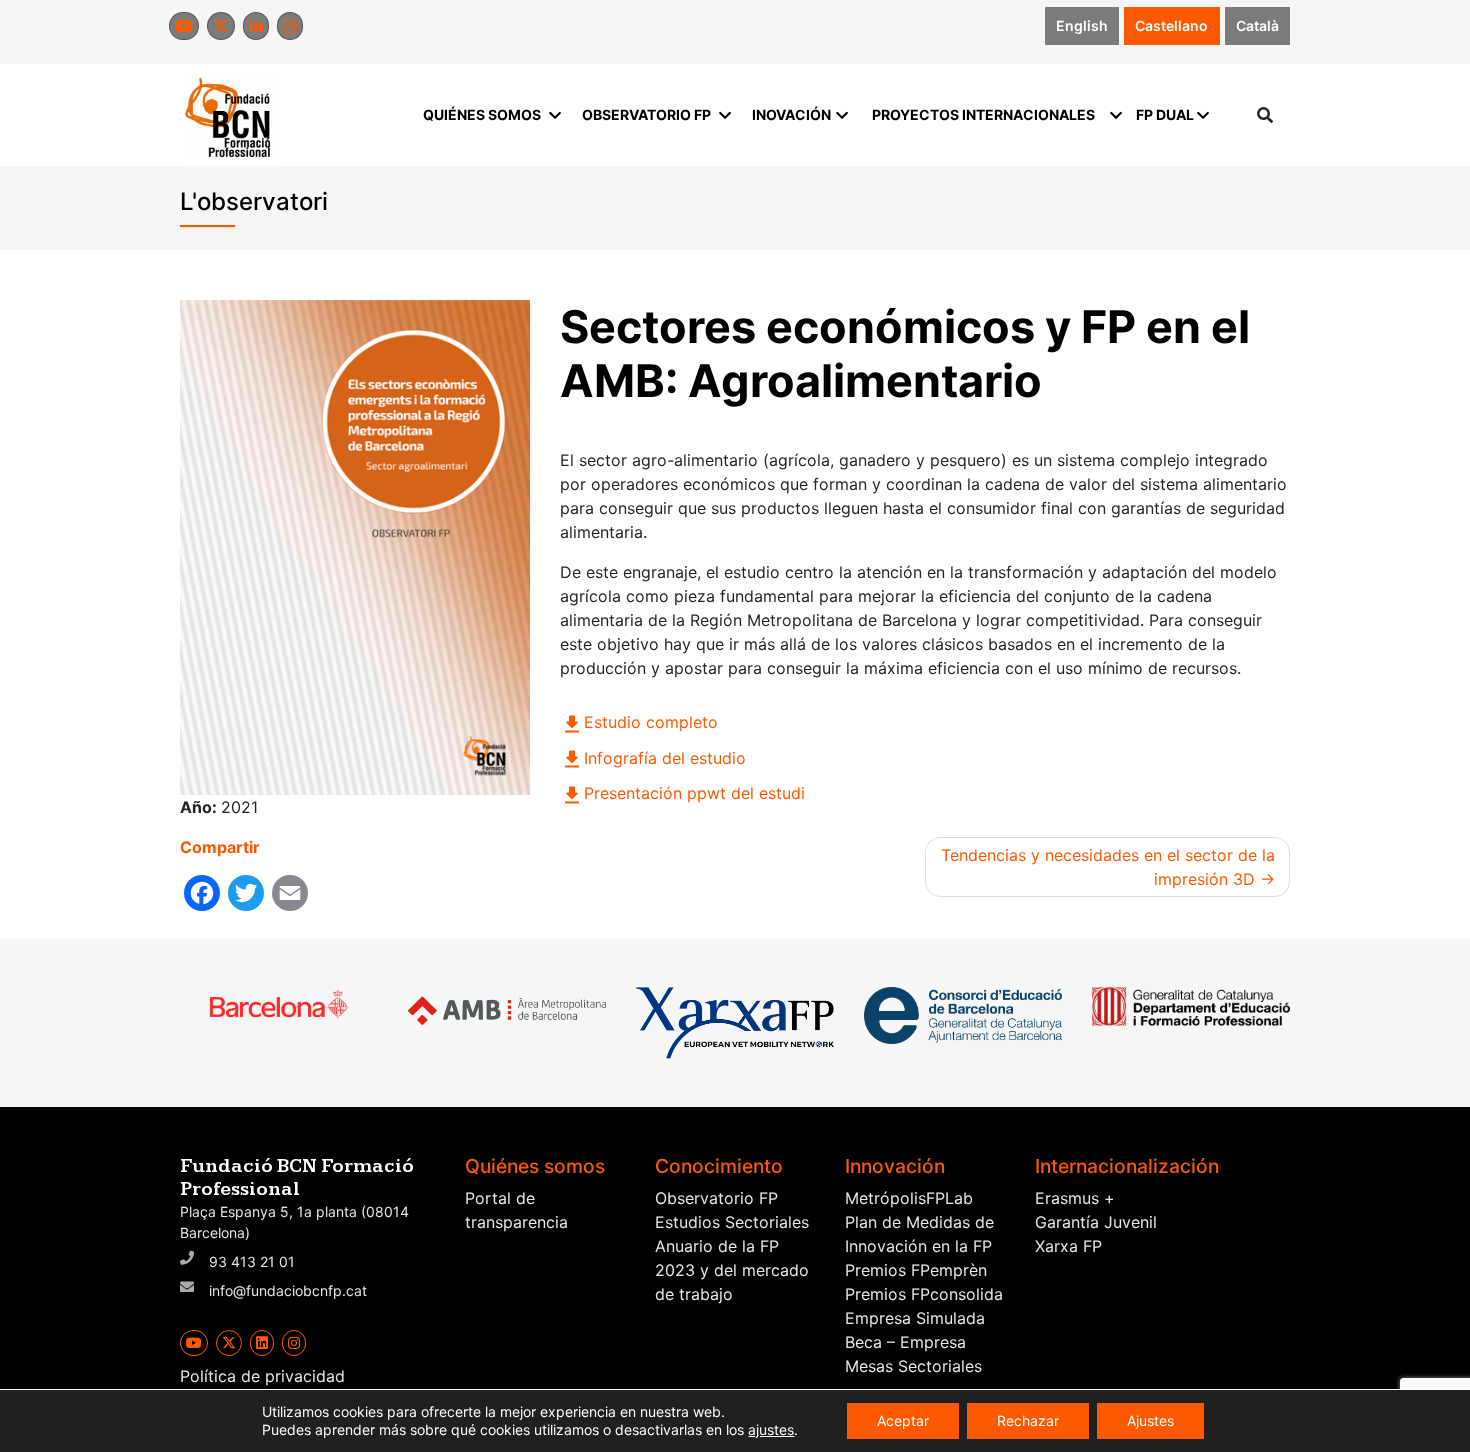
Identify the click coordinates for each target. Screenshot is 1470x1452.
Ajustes (1150, 1420)
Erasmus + (1075, 1198)
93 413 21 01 (252, 1261)
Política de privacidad (262, 1376)
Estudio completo (651, 722)
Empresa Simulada (915, 1318)
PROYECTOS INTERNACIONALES (983, 114)
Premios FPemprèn (916, 1270)
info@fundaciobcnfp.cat (288, 1290)
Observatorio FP (716, 1198)
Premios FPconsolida (924, 1294)
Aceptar (903, 1420)
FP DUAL (1165, 114)
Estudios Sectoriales (732, 1222)
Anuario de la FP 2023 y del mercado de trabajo (732, 1270)
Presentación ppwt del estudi (694, 793)
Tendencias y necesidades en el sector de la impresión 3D (1108, 867)
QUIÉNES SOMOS (482, 114)
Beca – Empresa (905, 1342)
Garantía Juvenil (1096, 1222)
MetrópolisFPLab (909, 1198)
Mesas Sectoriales (913, 1366)
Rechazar (1028, 1420)
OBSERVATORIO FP (646, 114)
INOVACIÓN (791, 114)
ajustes (771, 1429)
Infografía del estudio (665, 758)
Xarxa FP (1068, 1246)
